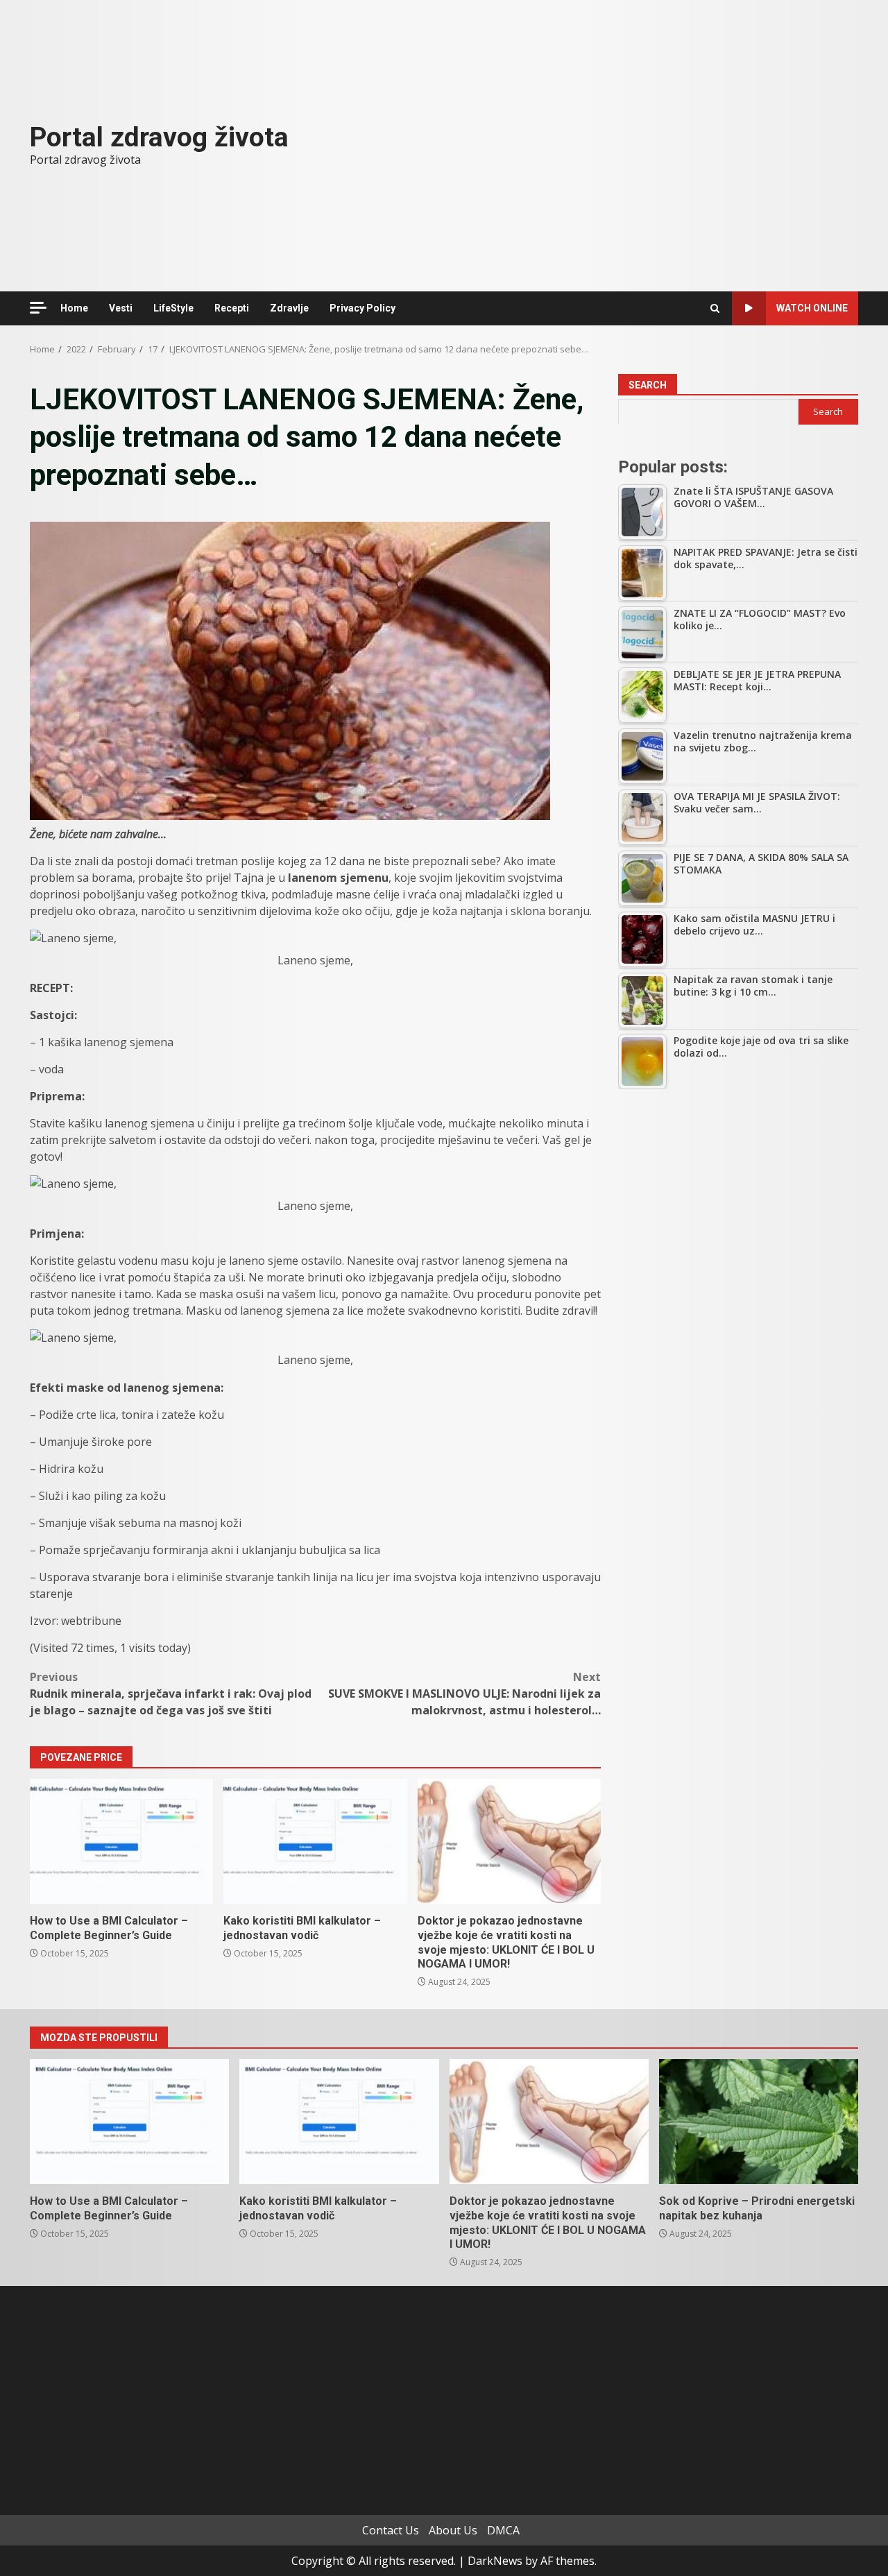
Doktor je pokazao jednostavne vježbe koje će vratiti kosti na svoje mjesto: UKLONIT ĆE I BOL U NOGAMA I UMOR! (509, 1841)
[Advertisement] (738, 1204)
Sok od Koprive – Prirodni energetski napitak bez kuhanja (759, 2122)
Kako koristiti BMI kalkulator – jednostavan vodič (315, 1841)
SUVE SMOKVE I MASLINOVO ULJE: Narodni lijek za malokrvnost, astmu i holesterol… (464, 1694)
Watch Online (812, 308)
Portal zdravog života (159, 137)
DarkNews (495, 2561)
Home (74, 308)
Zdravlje (289, 308)
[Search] (715, 308)
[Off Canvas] (38, 308)
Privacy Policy (362, 308)
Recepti (232, 308)
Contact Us (391, 2530)
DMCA (503, 2530)
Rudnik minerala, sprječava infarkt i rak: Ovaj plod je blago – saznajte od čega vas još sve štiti (171, 1694)
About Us (453, 2530)
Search (648, 385)
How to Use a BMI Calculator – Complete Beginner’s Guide (121, 1841)
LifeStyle (173, 308)
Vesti (121, 308)
